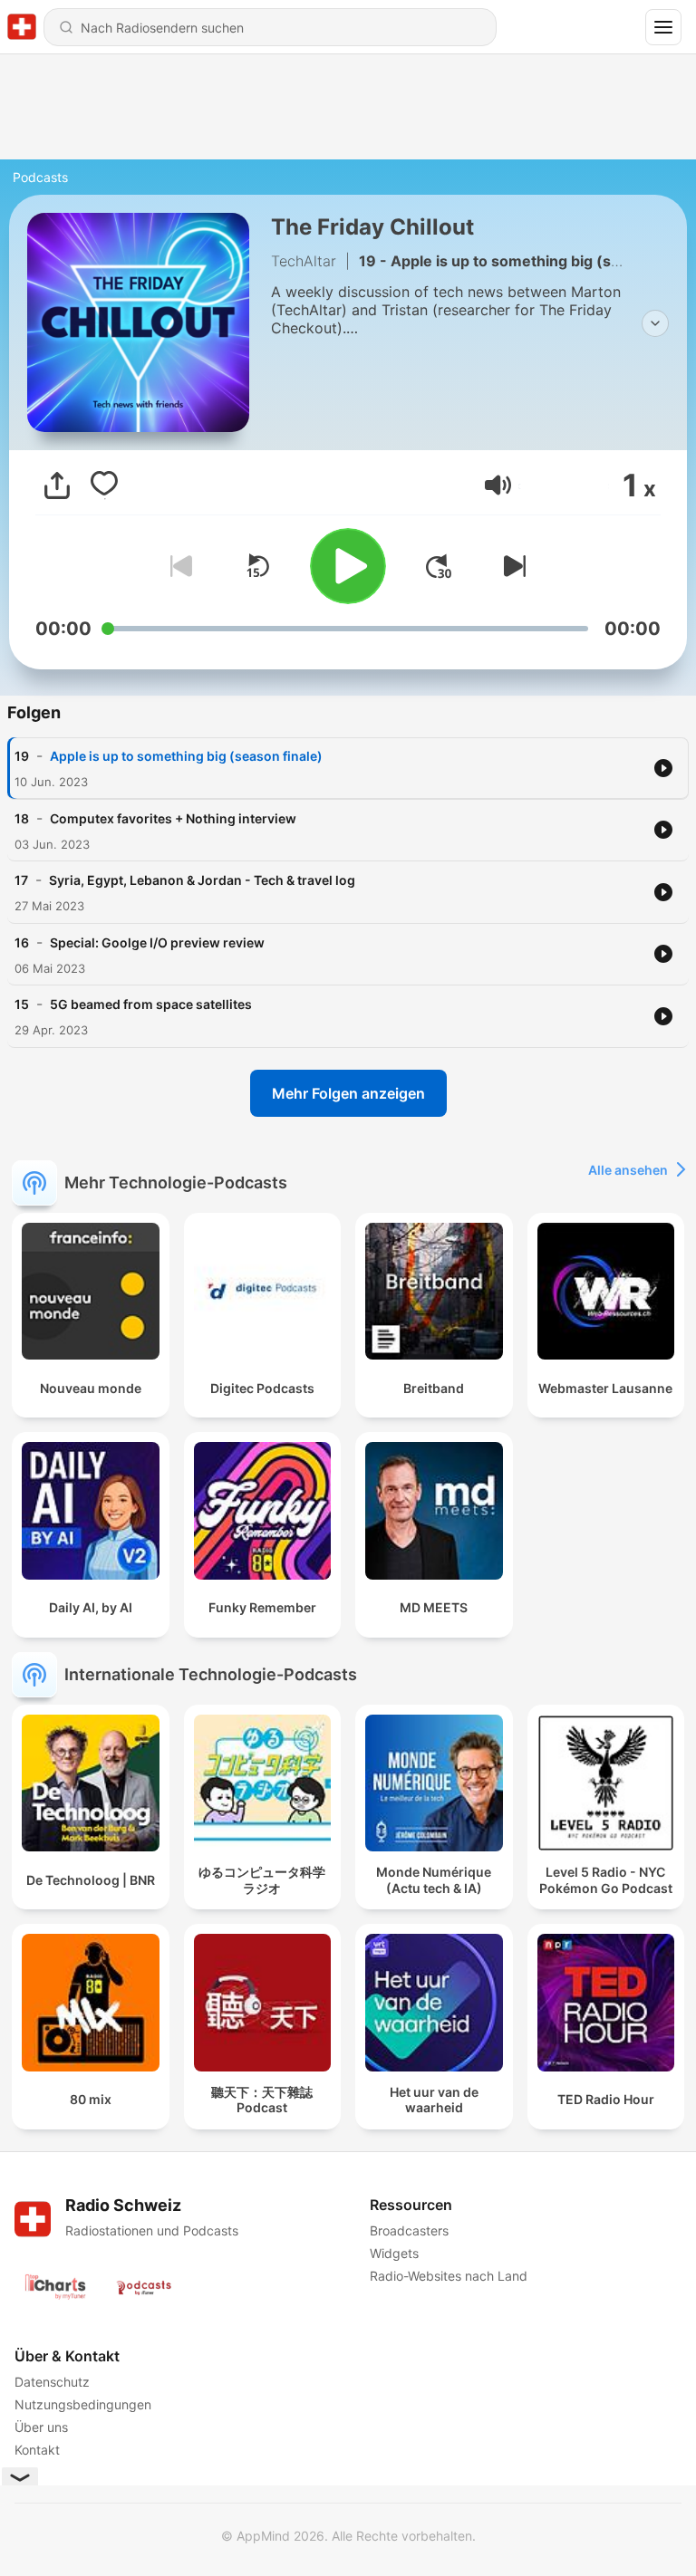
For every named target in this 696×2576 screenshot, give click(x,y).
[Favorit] (104, 485)
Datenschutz (52, 2382)
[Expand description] (655, 323)
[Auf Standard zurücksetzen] (257, 566)
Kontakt (37, 2450)
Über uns (41, 2427)
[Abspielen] (348, 566)
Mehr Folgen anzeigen (348, 1093)
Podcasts (40, 177)
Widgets (394, 2253)
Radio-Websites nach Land (449, 2276)
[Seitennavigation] (663, 27)
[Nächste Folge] (511, 566)
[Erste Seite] (439, 566)
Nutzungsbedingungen (83, 2404)
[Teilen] (57, 485)
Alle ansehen (628, 1170)
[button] (498, 485)
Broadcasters (409, 2230)
